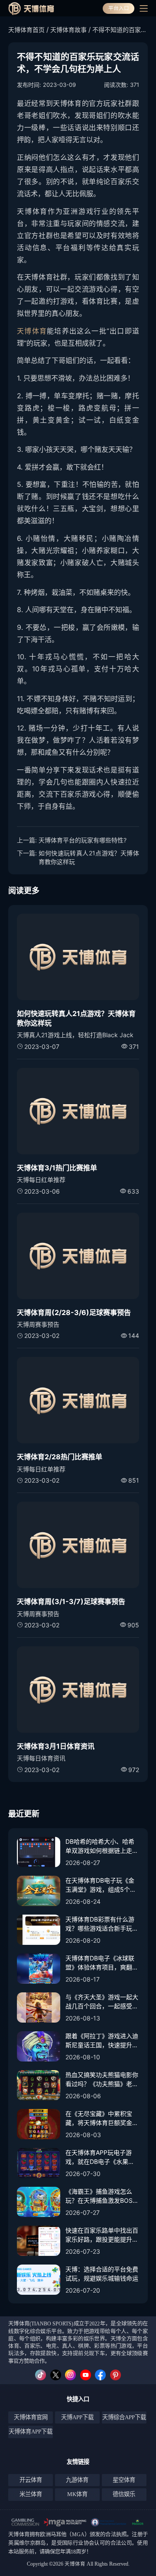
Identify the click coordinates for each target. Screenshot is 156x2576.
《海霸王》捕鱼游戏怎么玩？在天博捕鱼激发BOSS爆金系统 (101, 2196)
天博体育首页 (26, 30)
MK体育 (77, 2494)
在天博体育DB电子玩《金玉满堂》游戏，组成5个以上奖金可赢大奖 (101, 1885)
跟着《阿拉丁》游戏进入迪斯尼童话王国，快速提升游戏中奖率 (102, 2041)
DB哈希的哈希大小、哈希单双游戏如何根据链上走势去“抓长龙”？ (102, 1846)
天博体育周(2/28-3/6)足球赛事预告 (74, 1312)
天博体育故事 (68, 30)
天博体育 (32, 331)
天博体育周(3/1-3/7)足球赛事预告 (71, 1601)
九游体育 (77, 2480)
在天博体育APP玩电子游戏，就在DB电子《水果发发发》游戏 (100, 2157)
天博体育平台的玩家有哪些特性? (83, 840)
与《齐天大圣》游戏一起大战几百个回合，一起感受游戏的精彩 (102, 2002)
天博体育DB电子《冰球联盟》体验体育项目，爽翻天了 (102, 1963)
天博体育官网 (31, 2417)
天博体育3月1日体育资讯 (56, 1746)
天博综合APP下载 (124, 2417)
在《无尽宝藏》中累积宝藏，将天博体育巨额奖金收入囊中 (102, 2119)
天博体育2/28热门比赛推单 (60, 1457)
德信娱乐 (124, 2494)
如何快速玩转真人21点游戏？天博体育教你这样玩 (89, 857)
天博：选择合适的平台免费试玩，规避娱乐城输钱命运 (102, 2274)
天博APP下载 (77, 2417)
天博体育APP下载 (31, 2431)
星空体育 (124, 2480)
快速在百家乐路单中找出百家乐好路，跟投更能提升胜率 (102, 2235)
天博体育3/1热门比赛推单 (57, 1168)
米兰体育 (31, 2494)
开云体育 (31, 2480)
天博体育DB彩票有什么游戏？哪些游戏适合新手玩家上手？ (102, 1924)
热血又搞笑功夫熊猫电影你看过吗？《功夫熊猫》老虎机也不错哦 (102, 2080)
